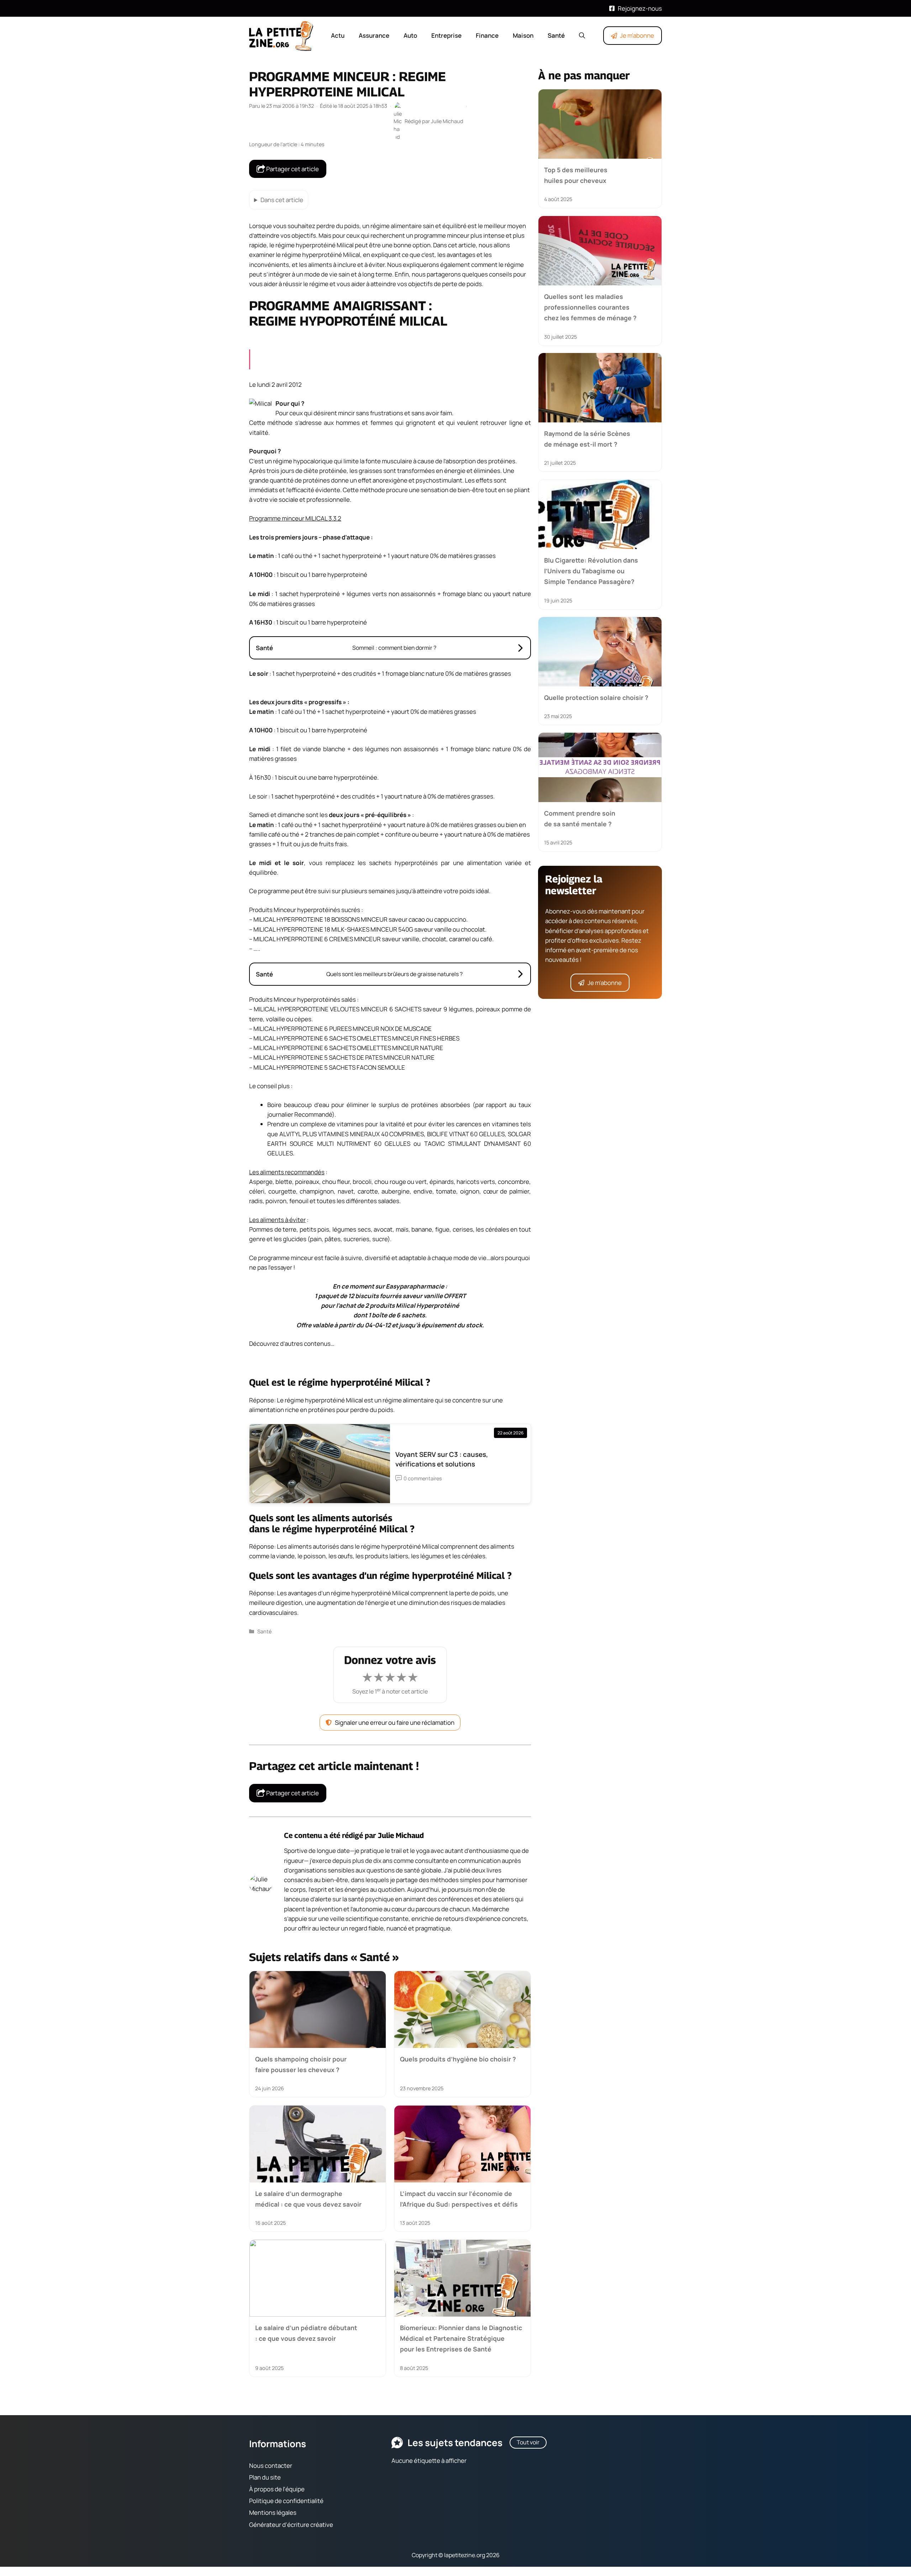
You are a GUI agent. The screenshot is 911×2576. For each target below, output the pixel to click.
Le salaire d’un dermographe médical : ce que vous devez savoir (308, 2198)
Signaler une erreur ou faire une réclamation (395, 1722)
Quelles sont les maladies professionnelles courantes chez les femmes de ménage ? (590, 307)
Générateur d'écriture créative (291, 2525)
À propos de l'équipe (277, 2489)
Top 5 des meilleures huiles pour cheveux (576, 175)
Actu (338, 35)
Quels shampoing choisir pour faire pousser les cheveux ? (301, 2064)
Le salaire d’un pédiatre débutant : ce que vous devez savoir (306, 2333)
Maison (523, 35)
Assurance (374, 35)
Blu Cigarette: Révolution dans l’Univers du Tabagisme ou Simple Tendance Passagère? (591, 571)
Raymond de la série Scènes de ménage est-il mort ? (587, 439)
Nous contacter (271, 2466)
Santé (556, 35)
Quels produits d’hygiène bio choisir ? (458, 2059)
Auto (410, 35)
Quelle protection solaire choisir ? (596, 697)
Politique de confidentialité (286, 2501)
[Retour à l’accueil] (281, 35)
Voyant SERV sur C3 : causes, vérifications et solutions (442, 1459)
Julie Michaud (401, 1835)
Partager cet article (292, 169)
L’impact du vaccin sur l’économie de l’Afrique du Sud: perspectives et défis (459, 2198)
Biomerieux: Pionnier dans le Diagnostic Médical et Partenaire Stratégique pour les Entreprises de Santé (461, 2338)
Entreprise (446, 35)
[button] (582, 36)
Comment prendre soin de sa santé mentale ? (580, 818)
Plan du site (265, 2477)
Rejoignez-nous (640, 8)
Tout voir (528, 2442)
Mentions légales (273, 2512)
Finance (487, 35)
